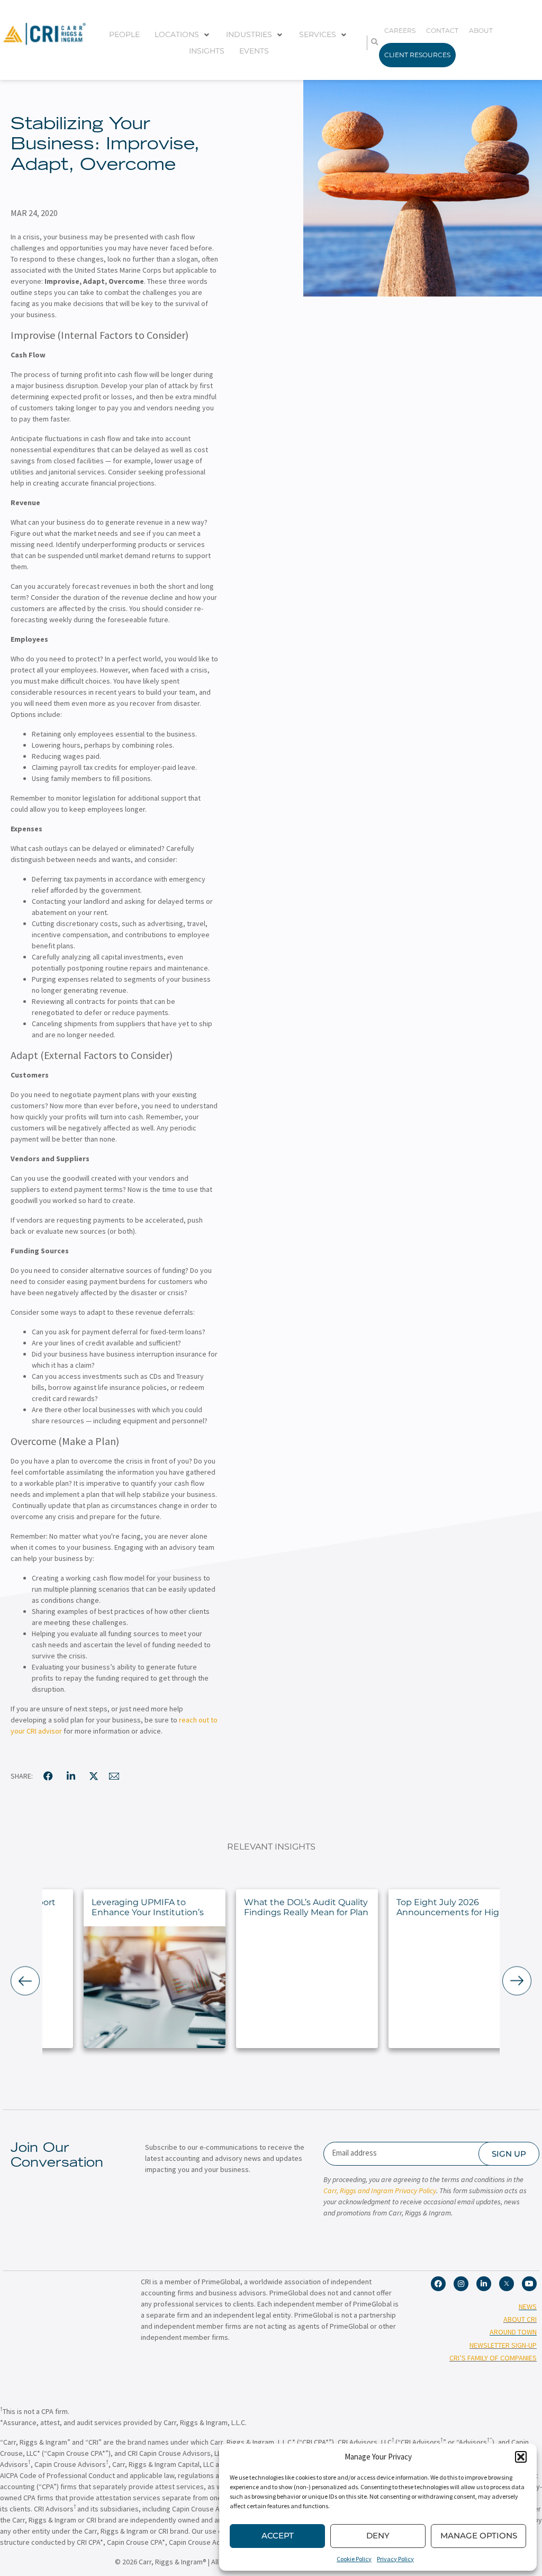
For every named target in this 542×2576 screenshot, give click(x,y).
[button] (521, 2457)
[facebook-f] (48, 1776)
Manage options (479, 2535)
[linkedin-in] (71, 1776)
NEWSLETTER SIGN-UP (503, 2345)
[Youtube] (529, 2284)
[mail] (114, 1776)
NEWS (528, 2306)
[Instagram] (461, 2284)
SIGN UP (509, 2154)
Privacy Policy (395, 2559)
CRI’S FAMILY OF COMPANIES (493, 2358)
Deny (378, 2535)
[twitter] (94, 1776)
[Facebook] (438, 2284)
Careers (400, 30)
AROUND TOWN (513, 2332)
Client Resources (417, 55)
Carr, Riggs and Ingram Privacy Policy (380, 2191)
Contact (442, 30)
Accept (278, 2535)
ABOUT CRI (520, 2319)
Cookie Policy (354, 2559)
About (481, 30)
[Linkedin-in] (484, 2284)
